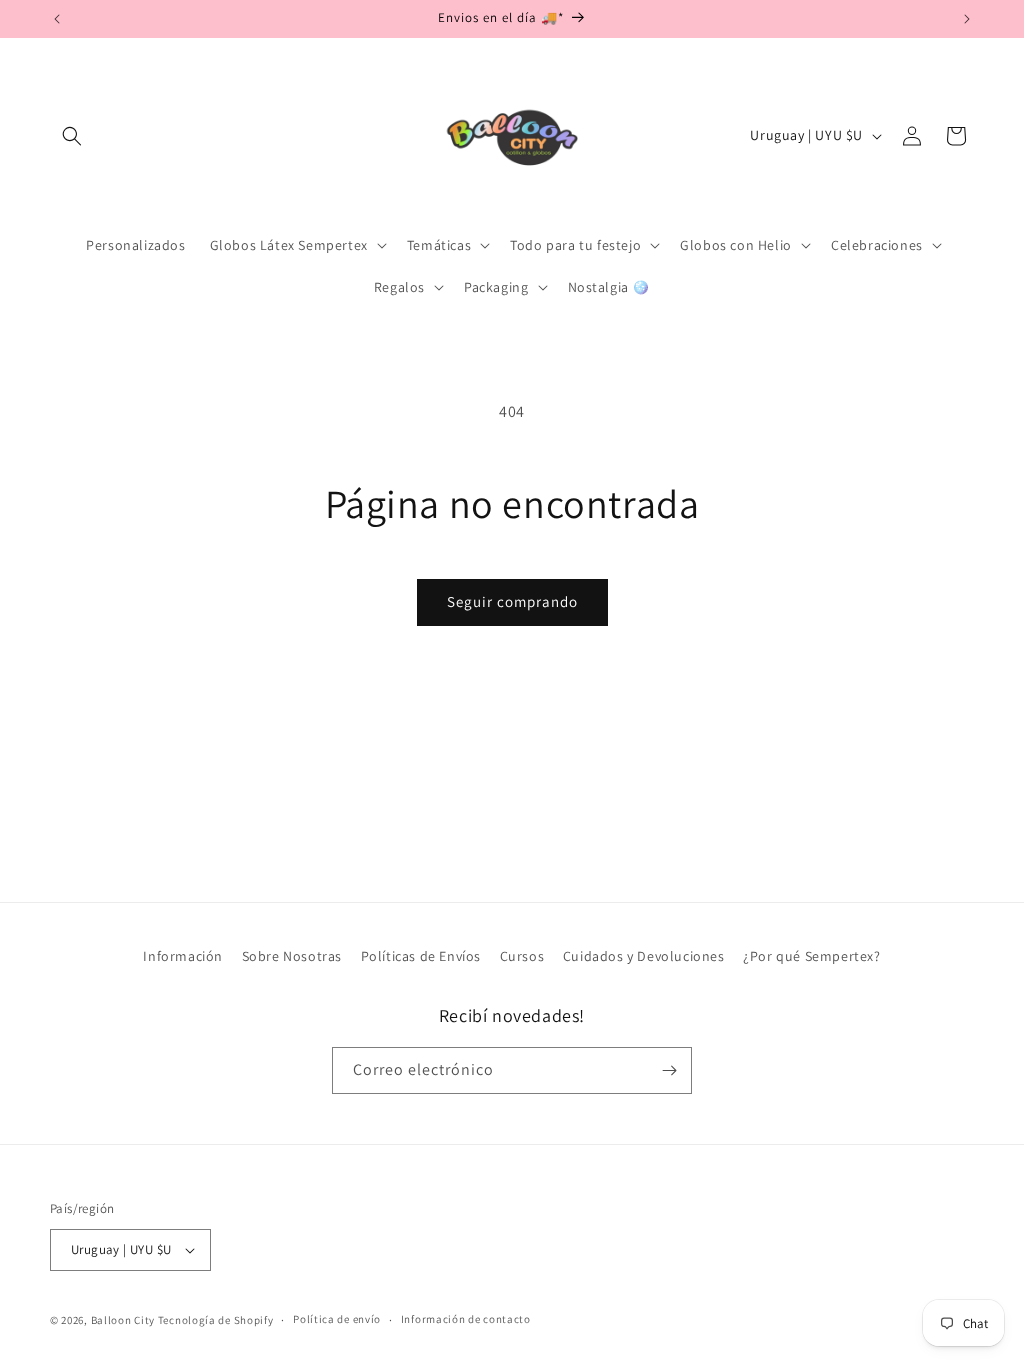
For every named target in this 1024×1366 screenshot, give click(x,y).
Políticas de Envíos (421, 956)
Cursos (522, 956)
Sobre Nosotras (292, 956)
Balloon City (123, 1320)
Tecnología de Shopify (216, 1320)
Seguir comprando (512, 601)
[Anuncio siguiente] (967, 19)
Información (183, 956)
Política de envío (337, 1319)
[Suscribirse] (669, 1070)
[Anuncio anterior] (57, 19)
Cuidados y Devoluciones (644, 956)
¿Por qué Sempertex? (811, 956)
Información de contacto (466, 1319)
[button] (72, 136)
